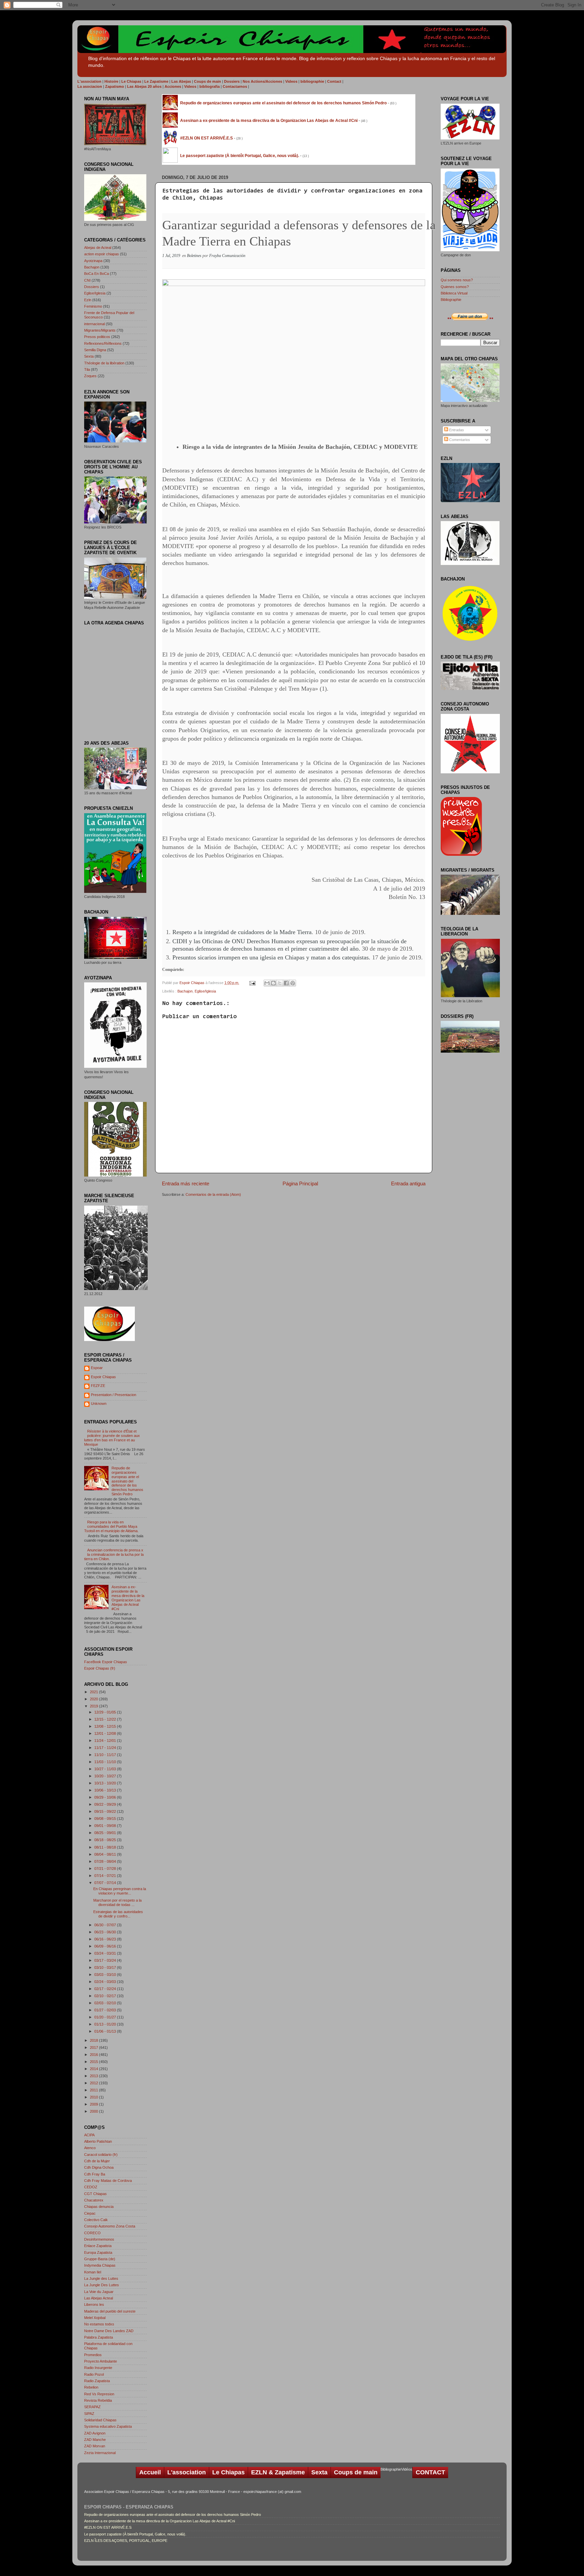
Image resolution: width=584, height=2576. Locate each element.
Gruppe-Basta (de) (100, 2259)
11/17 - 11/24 (106, 1748)
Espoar (97, 1368)
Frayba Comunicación (227, 256)
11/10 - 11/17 (106, 1755)
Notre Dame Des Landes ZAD (109, 2331)
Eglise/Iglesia (205, 991)
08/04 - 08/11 (106, 1854)
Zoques (90, 376)
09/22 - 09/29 (106, 1804)
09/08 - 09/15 (106, 1819)
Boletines (195, 256)
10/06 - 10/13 (106, 1790)
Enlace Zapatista (98, 2246)
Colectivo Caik (96, 2220)
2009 (94, 2104)
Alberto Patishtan (98, 2141)
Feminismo (93, 306)
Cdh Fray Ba (95, 2174)
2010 (94, 2097)
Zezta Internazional (100, 2453)
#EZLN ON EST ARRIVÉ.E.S (108, 2527)
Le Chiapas (228, 2472)
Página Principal (300, 1183)
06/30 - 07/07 (106, 1925)
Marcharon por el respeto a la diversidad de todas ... (117, 1902)
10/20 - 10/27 (106, 1776)
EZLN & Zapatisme (278, 2472)
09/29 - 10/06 (106, 1797)
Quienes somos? (455, 287)
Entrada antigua (408, 1183)
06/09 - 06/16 (106, 1946)
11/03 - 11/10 (106, 1762)
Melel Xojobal (95, 2318)
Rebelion (91, 2387)
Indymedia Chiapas (100, 2265)
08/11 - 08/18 (106, 1847)
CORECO (92, 2233)
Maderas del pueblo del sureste (110, 2311)
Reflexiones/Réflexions (103, 343)
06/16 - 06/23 (106, 1939)
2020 (94, 1699)
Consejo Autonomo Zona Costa (110, 2226)
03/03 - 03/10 (106, 1975)
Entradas (456, 430)
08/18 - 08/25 (106, 1840)
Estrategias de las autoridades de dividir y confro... (118, 1914)
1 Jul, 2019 (171, 256)
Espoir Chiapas (192, 983)
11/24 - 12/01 (106, 1741)
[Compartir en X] (280, 983)
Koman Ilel (93, 2272)
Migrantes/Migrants (100, 330)
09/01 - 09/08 (106, 1826)
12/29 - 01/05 (106, 1712)
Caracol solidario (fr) (101, 2155)
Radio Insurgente (98, 2368)
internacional (94, 324)
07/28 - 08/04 (106, 1861)
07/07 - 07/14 (106, 1883)
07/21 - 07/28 (106, 1869)
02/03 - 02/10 (106, 2003)
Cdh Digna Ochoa (99, 2167)
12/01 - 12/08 (106, 1733)
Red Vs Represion (99, 2394)
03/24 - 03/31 (106, 1953)
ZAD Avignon (95, 2433)
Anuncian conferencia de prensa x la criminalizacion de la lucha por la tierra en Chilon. (114, 1554)
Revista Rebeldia (98, 2400)
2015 (94, 2062)
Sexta (89, 356)
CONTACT (430, 2472)
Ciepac (90, 2213)
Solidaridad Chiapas (100, 2420)
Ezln (88, 300)
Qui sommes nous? (457, 280)
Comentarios (459, 440)
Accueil (150, 2472)
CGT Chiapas (95, 2194)
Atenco (90, 2148)
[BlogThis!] (273, 983)
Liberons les (94, 2304)
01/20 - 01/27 (106, 2017)
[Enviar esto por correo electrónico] (267, 983)
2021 (94, 1692)
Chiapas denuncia (99, 2207)
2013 (94, 2076)
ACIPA (89, 2135)
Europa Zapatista (98, 2252)
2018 (94, 2040)
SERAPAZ (92, 2407)
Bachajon (185, 991)
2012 (94, 2083)
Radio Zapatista (97, 2381)
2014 (94, 2069)
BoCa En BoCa (96, 274)
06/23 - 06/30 (106, 1932)
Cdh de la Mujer (97, 2161)
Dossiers (92, 287)
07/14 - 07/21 (106, 1876)
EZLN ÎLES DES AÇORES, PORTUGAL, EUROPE (126, 2541)
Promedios (93, 2355)
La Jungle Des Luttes (102, 2285)
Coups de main (356, 2472)
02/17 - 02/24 (106, 1989)
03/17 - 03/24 (106, 1960)
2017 (94, 2047)
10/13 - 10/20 (106, 1783)
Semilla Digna (95, 350)
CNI (87, 280)
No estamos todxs (99, 2324)
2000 (94, 2111)
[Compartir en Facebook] (286, 983)
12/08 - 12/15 (106, 1726)
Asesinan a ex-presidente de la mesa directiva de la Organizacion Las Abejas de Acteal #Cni (128, 1598)
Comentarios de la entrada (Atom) (213, 1194)
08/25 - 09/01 (106, 1833)
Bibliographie (451, 300)
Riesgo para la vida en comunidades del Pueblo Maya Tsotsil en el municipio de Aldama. (111, 1526)
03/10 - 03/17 (106, 1967)
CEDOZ (91, 2187)
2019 (94, 1706)
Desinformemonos (99, 2239)
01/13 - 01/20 (106, 2024)
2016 (94, 2055)
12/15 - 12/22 (106, 1719)
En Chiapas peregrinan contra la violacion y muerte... (120, 1891)
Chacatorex (94, 2200)
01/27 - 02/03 (106, 2010)
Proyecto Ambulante (101, 2361)
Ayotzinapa (93, 261)
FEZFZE (98, 1386)
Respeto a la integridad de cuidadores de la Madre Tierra (242, 932)
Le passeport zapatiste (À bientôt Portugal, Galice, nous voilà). (135, 2534)
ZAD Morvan (95, 2446)
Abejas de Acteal (98, 248)
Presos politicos (97, 337)
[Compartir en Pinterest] (293, 983)
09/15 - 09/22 (106, 1811)
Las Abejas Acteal (99, 2298)
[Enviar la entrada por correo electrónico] (252, 983)
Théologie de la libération (104, 363)
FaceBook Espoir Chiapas (106, 1662)
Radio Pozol (94, 2374)
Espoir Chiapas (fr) (100, 1668)
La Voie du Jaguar (99, 2292)
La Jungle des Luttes (101, 2278)
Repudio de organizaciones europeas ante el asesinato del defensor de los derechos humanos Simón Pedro (127, 1481)
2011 (94, 2090)
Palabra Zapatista (99, 2337)
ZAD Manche (95, 2440)
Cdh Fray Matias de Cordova (108, 2181)
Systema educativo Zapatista (108, 2426)
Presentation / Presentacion (114, 1395)
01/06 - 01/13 (106, 2031)
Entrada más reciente (186, 1183)
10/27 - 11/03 (106, 1769)
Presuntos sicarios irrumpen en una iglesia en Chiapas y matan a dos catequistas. (271, 957)
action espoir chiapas (102, 254)
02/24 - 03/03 (106, 1982)
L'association (187, 2472)
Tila (87, 369)
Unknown (99, 1403)
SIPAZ (89, 2414)
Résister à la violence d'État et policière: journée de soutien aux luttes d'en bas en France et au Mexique (112, 1438)
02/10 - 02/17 (106, 1996)
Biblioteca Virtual (454, 293)
